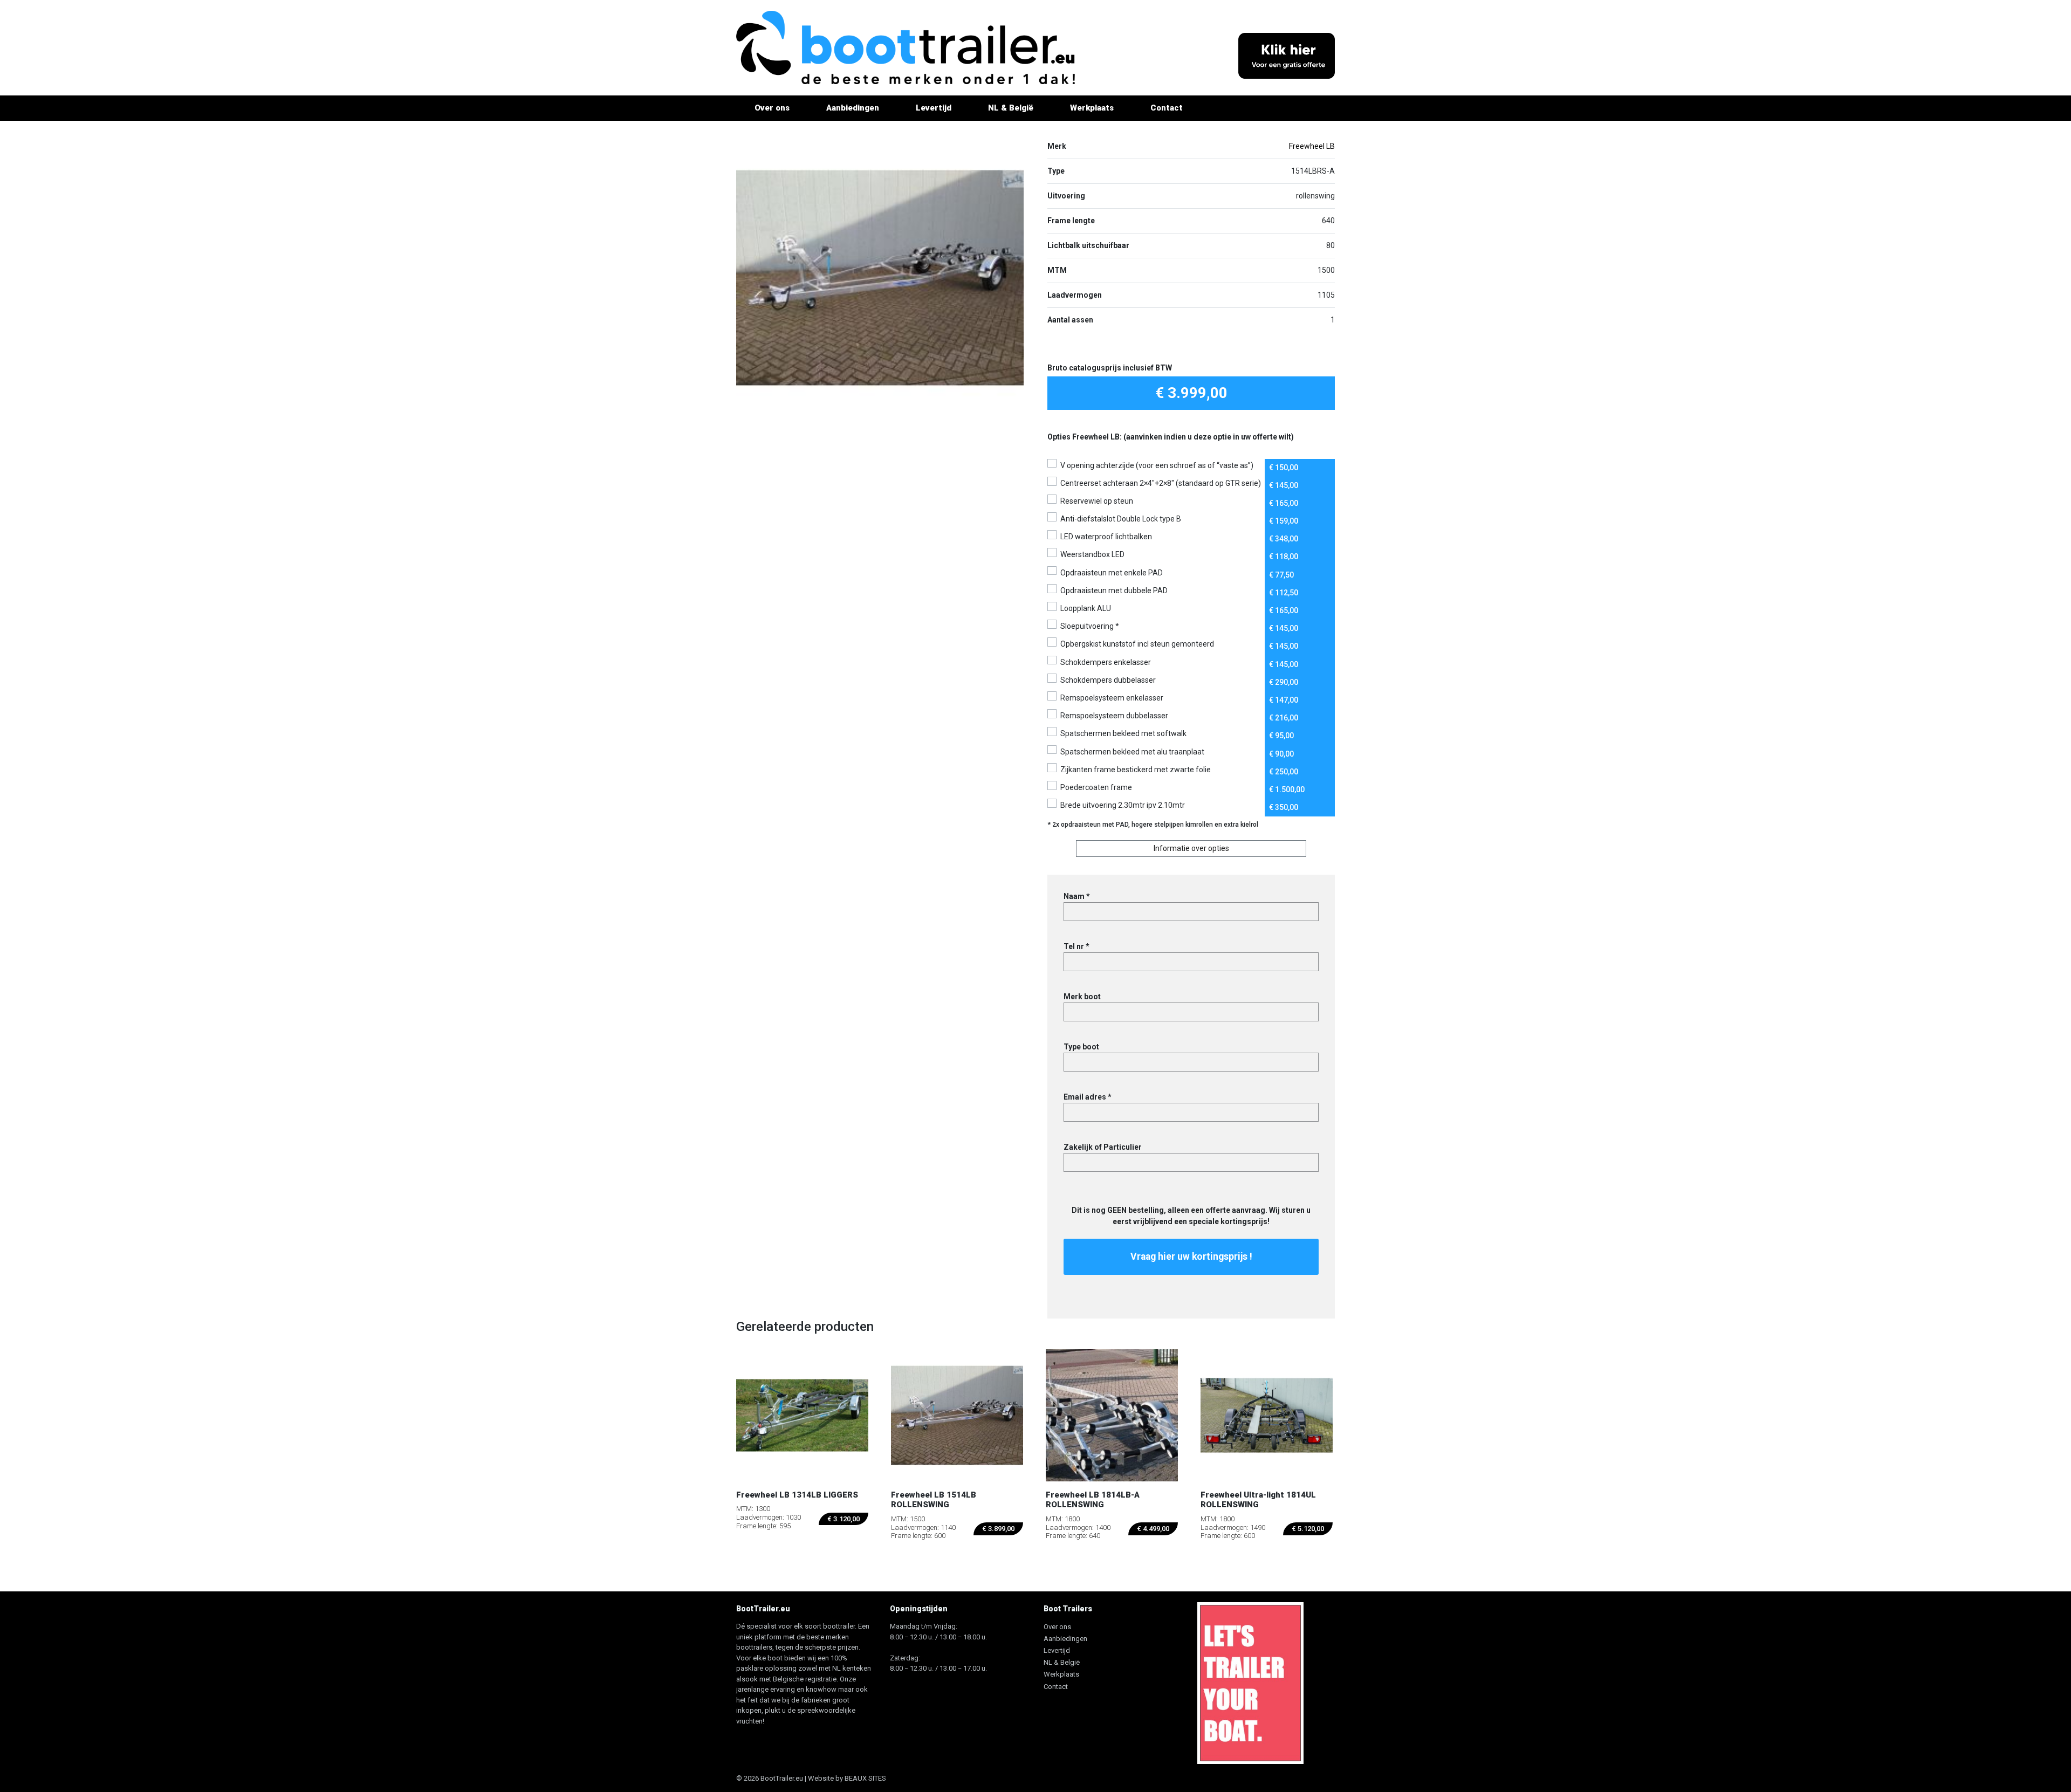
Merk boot (1082, 997)
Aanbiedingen (853, 108)
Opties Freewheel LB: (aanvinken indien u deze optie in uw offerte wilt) (1171, 437)
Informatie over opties (1191, 848)
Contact (1167, 108)
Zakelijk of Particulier (1103, 1147)
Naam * (1077, 896)
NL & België (1011, 108)
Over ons (772, 108)
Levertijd (934, 108)
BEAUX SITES (865, 1778)
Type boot (1081, 1047)
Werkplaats (1092, 108)
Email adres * (1088, 1097)
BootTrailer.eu (782, 1778)
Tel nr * (1076, 946)
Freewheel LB (1312, 146)
